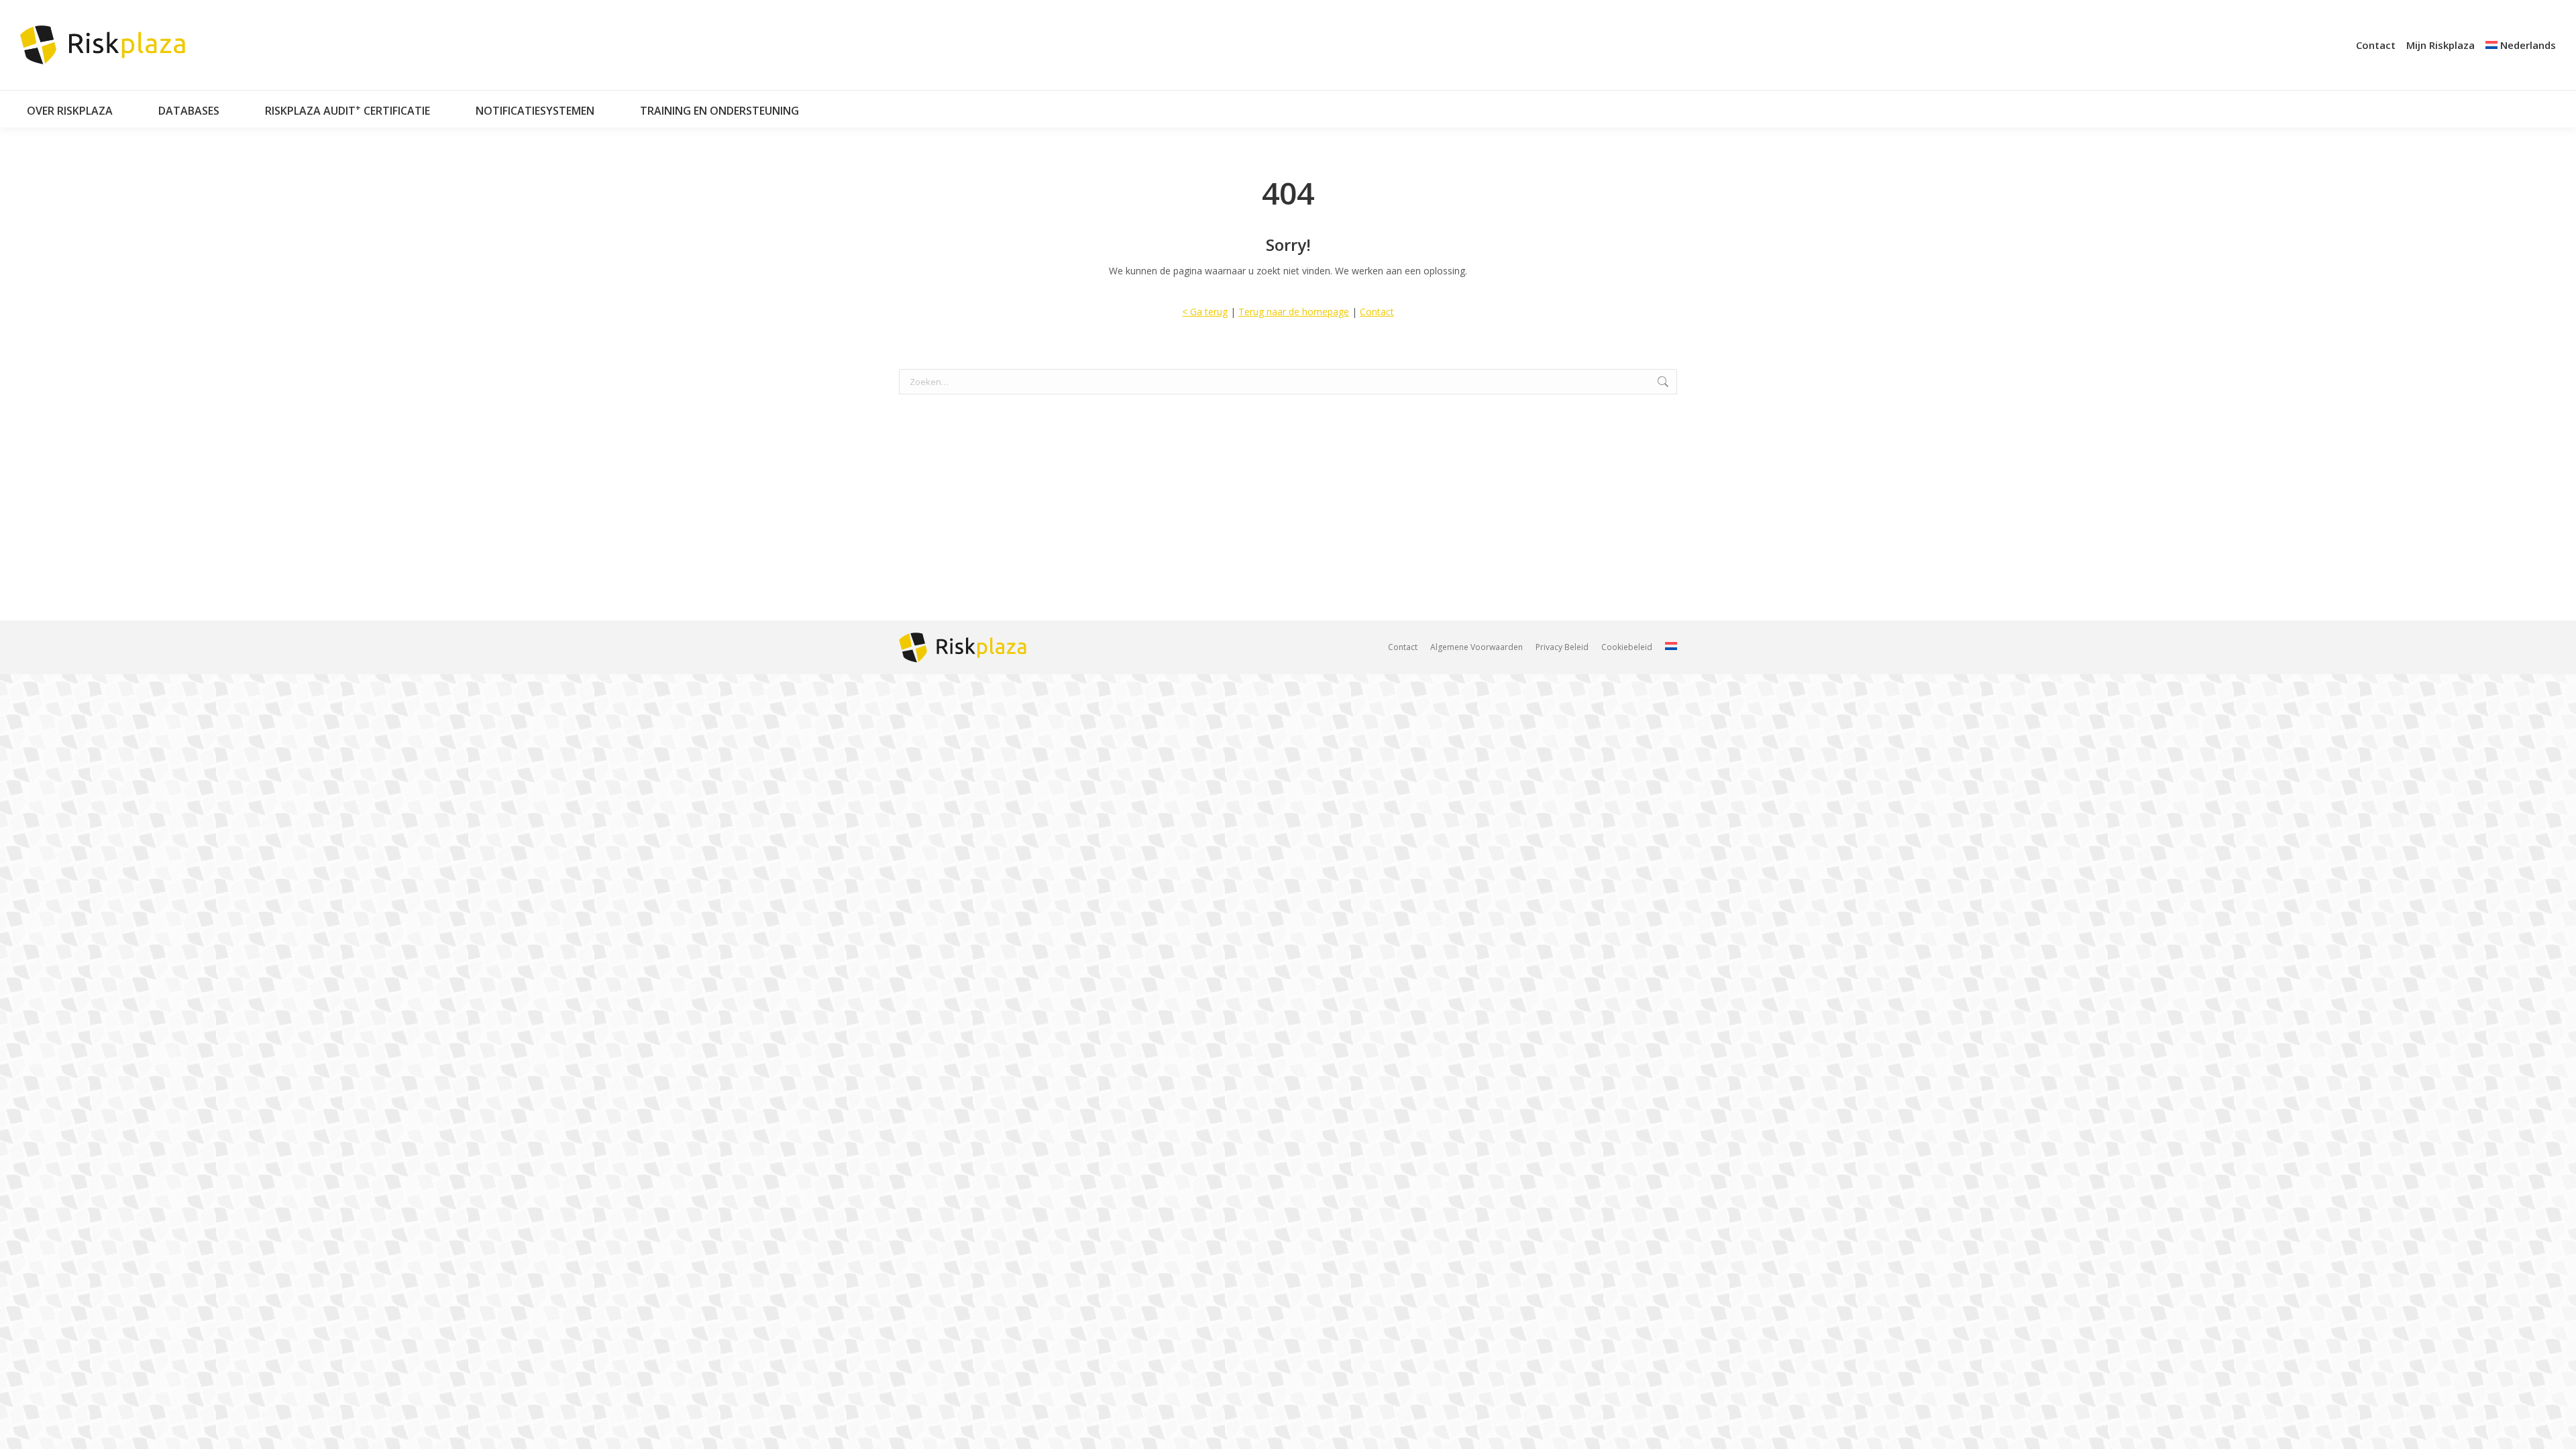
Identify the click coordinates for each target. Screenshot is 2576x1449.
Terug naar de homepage (1294, 312)
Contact (1377, 312)
